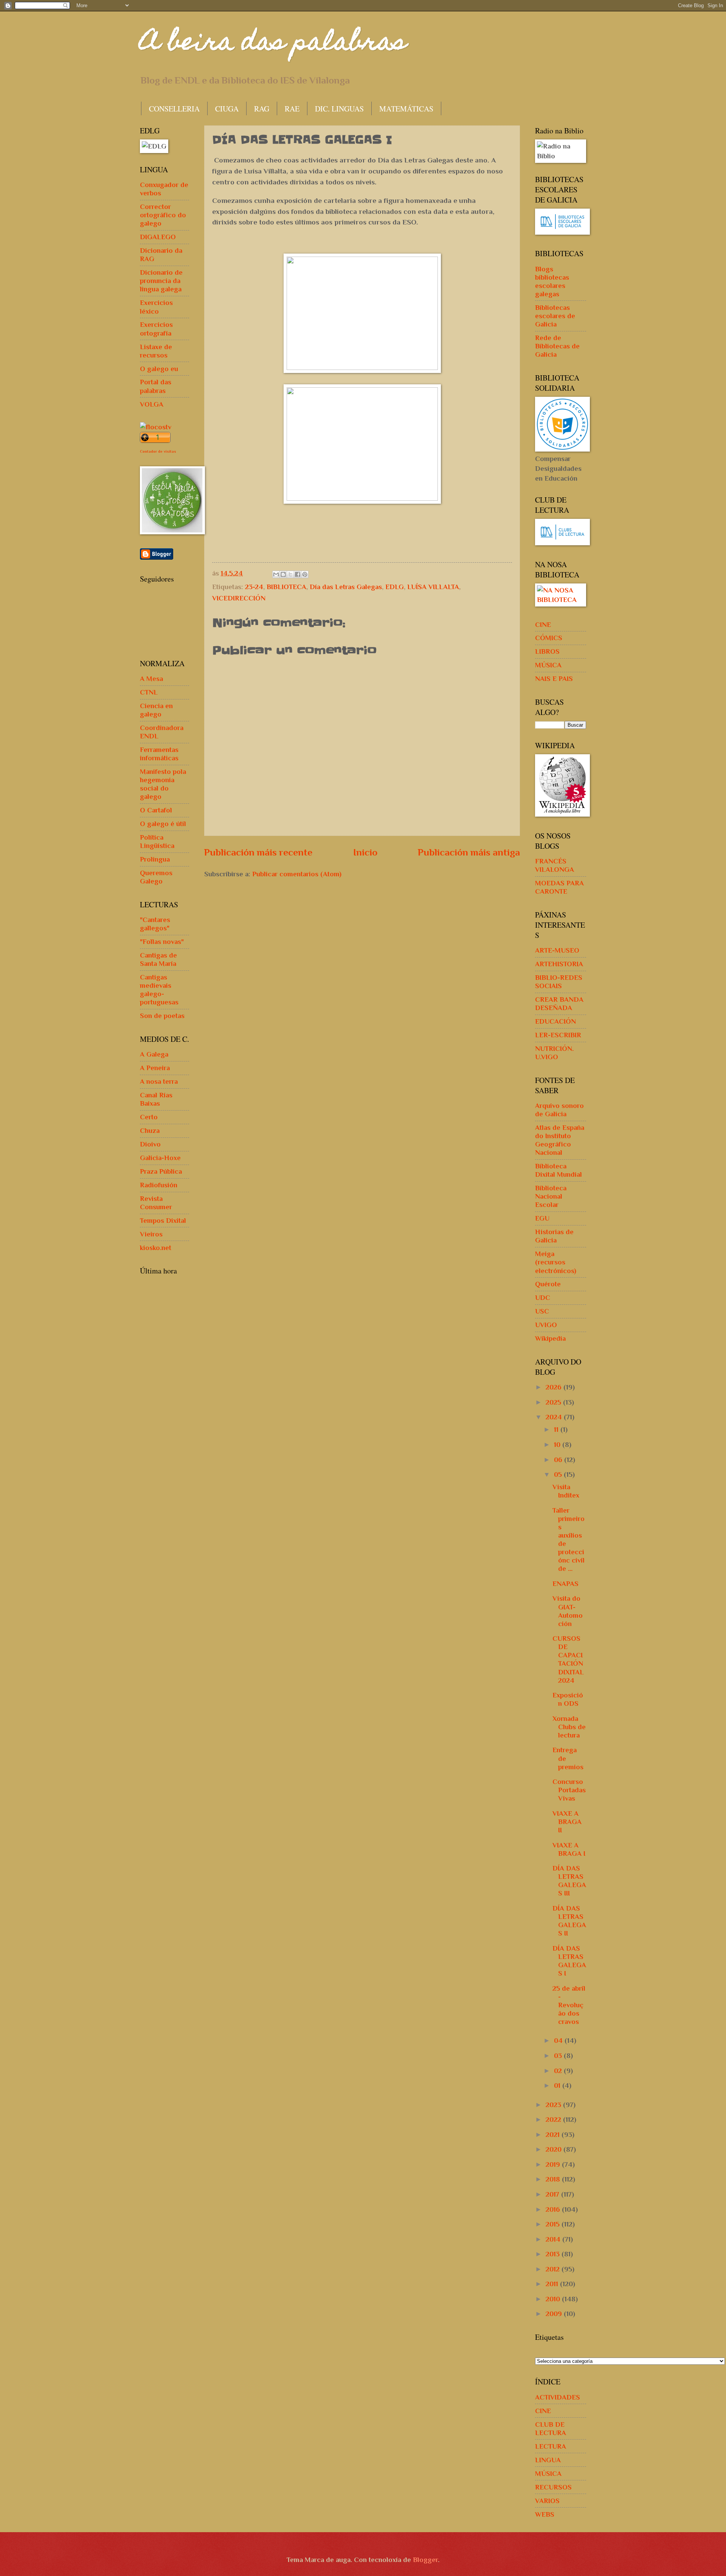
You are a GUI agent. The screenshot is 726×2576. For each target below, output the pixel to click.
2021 (554, 2134)
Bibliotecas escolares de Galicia (555, 316)
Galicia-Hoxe (160, 1158)
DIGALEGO (158, 237)
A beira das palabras (273, 44)
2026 (555, 1387)
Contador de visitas (158, 451)
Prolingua (155, 859)
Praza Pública (161, 1171)
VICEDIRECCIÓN (239, 598)
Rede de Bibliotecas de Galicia (557, 346)
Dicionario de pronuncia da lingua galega (161, 281)
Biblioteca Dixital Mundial (558, 1170)
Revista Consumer (156, 1203)
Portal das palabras (156, 386)
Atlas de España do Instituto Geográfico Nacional (560, 1140)
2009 (555, 2314)
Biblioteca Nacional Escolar (551, 1196)
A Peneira (155, 1068)
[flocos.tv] (156, 427)
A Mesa (151, 678)
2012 (554, 2269)
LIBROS (547, 651)
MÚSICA (548, 665)
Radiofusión (159, 1185)
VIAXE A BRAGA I (569, 1849)
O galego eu (159, 369)
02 (559, 2071)
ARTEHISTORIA (559, 964)
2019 (554, 2164)
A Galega (154, 1054)
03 (559, 2055)
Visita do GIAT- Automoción (568, 1611)
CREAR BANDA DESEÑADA (559, 1003)
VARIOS (547, 2501)
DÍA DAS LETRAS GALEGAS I (569, 1961)
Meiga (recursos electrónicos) (556, 1262)
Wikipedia (550, 1338)
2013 (554, 2254)
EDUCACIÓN (555, 1021)
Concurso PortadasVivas (569, 1790)
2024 (555, 1417)
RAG (262, 109)
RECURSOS (553, 2487)
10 (558, 1444)
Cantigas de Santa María (158, 959)
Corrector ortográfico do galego (163, 215)
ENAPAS (565, 1584)
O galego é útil (163, 824)
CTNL (149, 692)
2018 (554, 2179)
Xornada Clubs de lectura (569, 1727)
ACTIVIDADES (558, 2397)
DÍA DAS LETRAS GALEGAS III (569, 1881)
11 (557, 1429)
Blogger (425, 2560)
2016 (554, 2209)
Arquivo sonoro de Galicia (559, 1110)
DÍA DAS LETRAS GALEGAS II (569, 1921)
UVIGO (546, 1325)
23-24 (254, 587)
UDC (543, 1297)
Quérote (548, 1284)
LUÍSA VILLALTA (433, 587)
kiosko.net (156, 1248)
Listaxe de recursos (156, 351)
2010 (554, 2299)
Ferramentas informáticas (159, 754)
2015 (554, 2224)
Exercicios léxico (156, 307)
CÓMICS (549, 638)
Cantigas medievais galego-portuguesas (159, 989)
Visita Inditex (566, 1491)
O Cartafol (156, 810)
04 (559, 2040)
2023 (554, 2105)
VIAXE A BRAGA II (567, 1822)
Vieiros (151, 1234)
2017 (553, 2194)
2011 (553, 2284)
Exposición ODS (568, 1699)
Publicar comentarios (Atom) (297, 874)
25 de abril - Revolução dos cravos (569, 2005)
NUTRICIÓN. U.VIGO (554, 1053)
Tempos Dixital (163, 1220)
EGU (542, 1218)
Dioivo (150, 1144)
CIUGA (227, 109)
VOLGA (152, 404)
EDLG (395, 587)
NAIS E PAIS (554, 678)
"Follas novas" (162, 941)
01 (558, 2085)
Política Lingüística (157, 841)
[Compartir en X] (290, 574)
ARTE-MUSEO (557, 950)
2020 (555, 2149)
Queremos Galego (156, 877)
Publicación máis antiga (469, 852)
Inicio (365, 852)
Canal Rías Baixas (156, 1099)
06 (559, 1460)
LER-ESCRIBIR (558, 1035)
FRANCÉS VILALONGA (555, 865)
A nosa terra (159, 1081)
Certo (149, 1117)
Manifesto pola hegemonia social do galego (163, 784)
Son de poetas (162, 1016)
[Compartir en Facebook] (298, 574)
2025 (554, 1402)
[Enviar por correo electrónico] (276, 574)
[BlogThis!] (283, 574)
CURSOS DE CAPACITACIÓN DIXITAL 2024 (568, 1659)
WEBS (545, 2514)
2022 (554, 2119)
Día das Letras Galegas (346, 587)
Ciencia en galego (156, 710)
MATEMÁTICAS (406, 109)
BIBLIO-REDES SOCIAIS (559, 982)
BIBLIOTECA (286, 587)
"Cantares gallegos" (155, 924)
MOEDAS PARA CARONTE (559, 887)
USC (542, 1311)
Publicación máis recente (258, 852)
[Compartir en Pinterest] (305, 574)
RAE (292, 109)
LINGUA (548, 2460)
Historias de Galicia (554, 1236)
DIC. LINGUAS (339, 109)
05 (559, 1474)
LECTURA (551, 2446)
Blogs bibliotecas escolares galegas (552, 281)
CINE (543, 624)
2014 (554, 2239)
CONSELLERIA (174, 109)
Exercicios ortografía (156, 329)
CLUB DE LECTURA (551, 2428)
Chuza (150, 1130)
